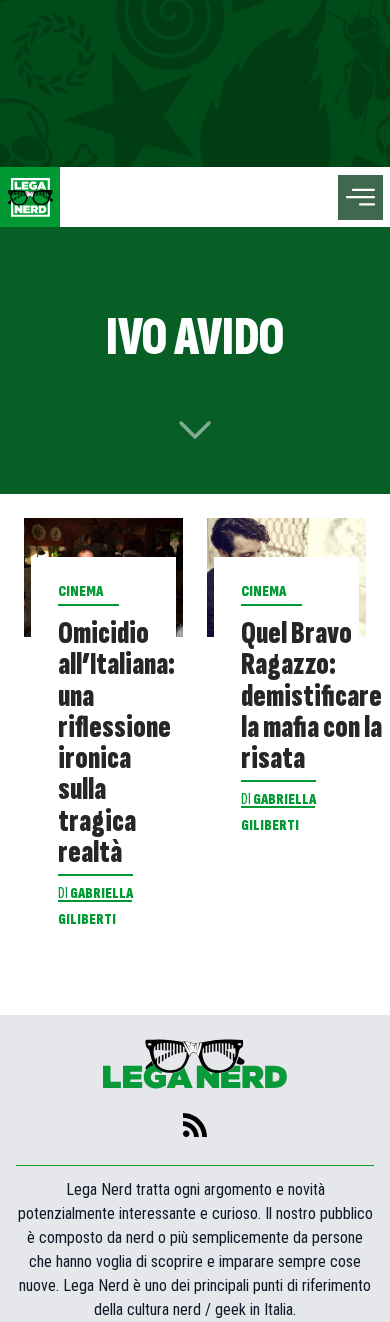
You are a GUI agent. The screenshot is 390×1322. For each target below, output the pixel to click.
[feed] (195, 1125)
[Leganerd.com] (30, 197)
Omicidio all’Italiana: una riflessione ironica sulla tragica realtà (116, 743)
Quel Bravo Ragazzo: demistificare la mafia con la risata (311, 696)
